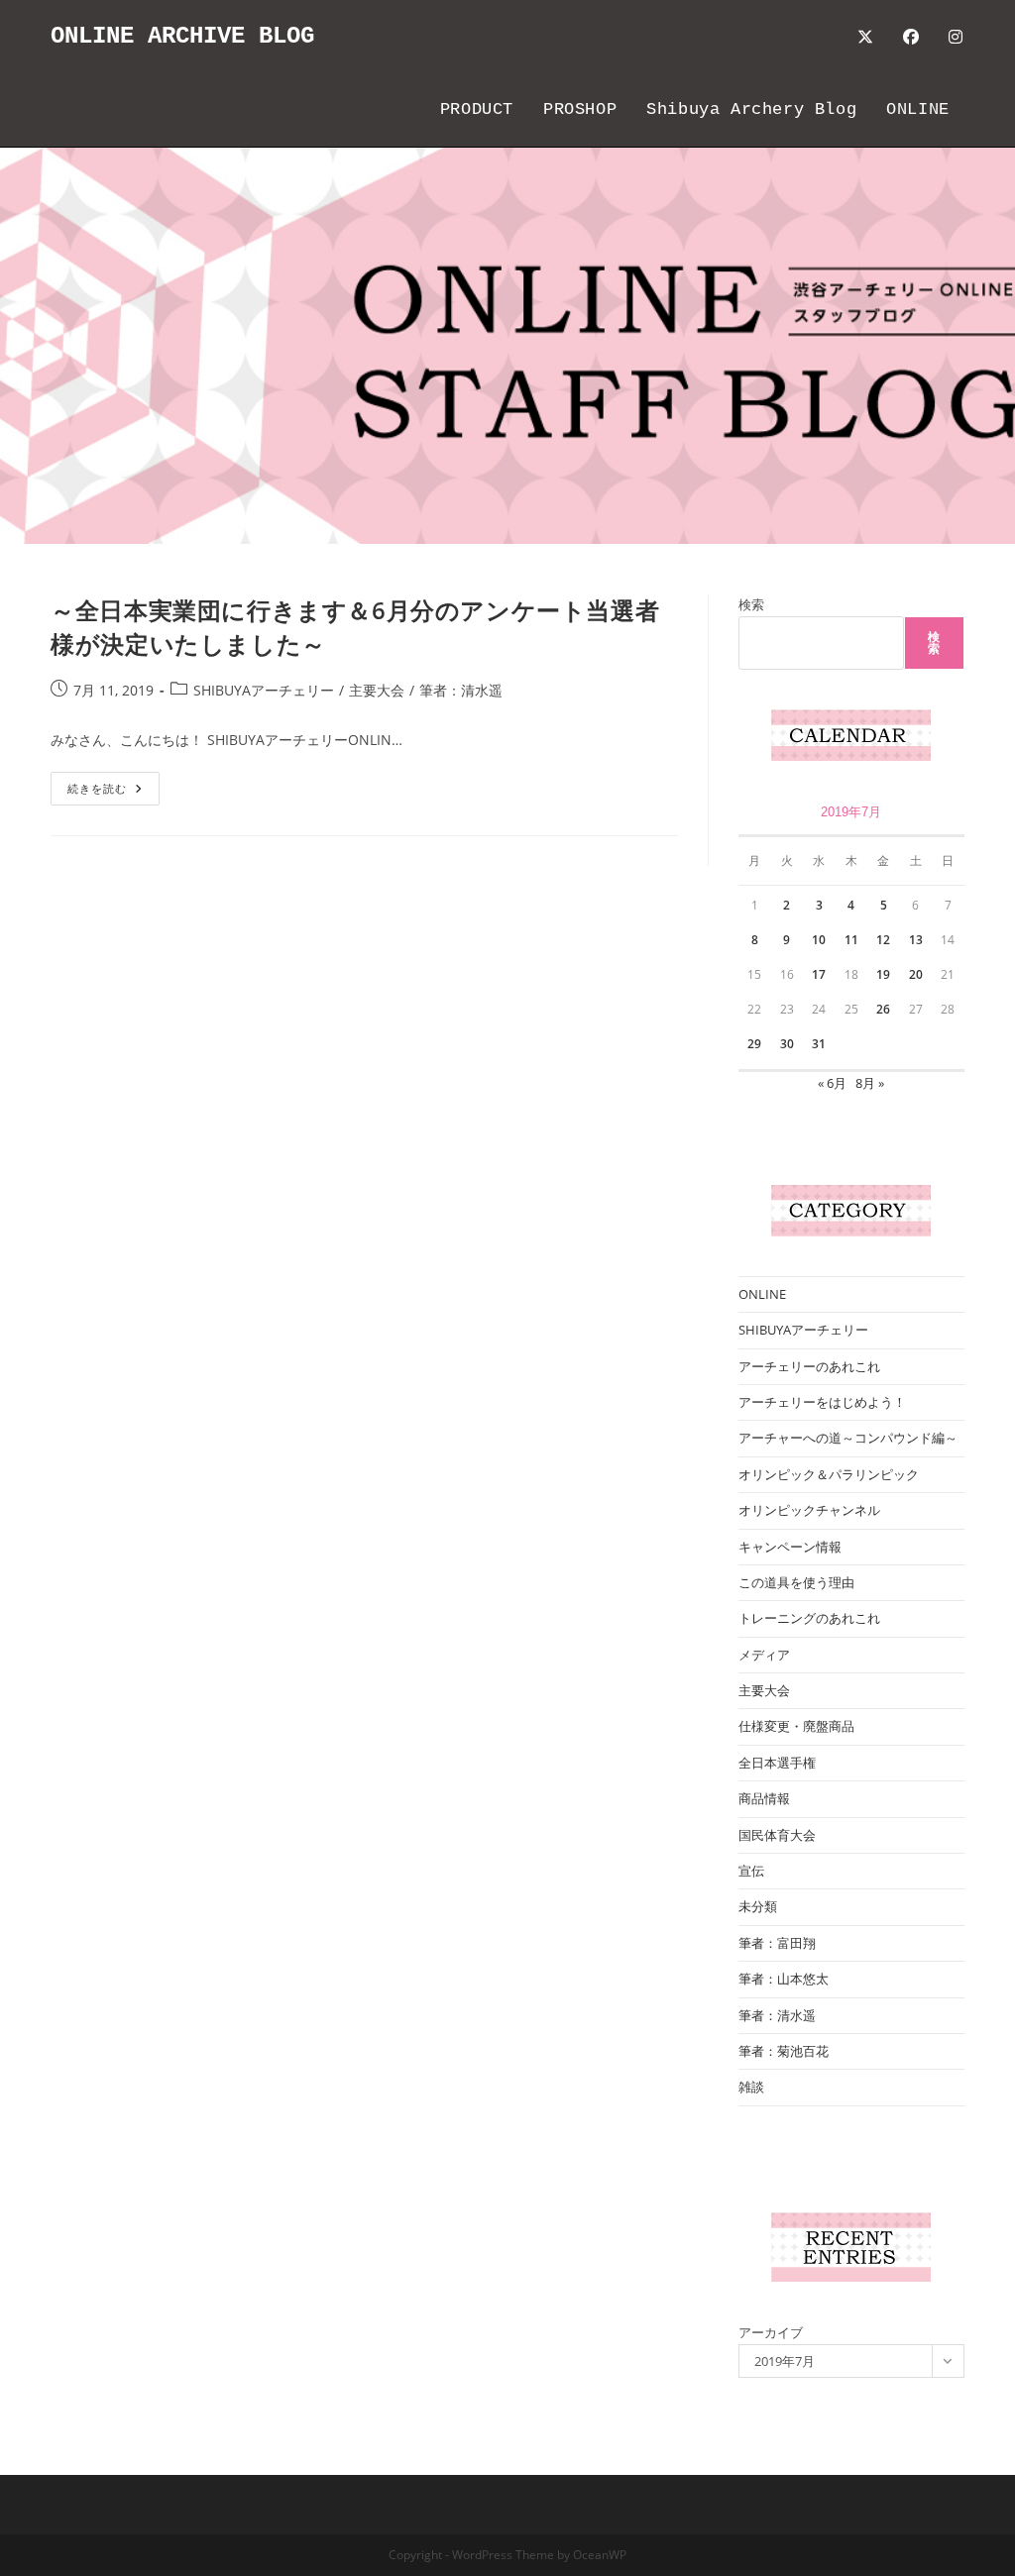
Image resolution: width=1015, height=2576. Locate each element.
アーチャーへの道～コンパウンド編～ (848, 1438)
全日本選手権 (777, 1763)
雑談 (751, 2087)
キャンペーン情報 (790, 1547)
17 (819, 974)
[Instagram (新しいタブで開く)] (956, 37)
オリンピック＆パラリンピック (829, 1474)
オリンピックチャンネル (809, 1510)
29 (754, 1044)
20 (916, 974)
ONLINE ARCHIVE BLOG (182, 36)
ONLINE (762, 1294)
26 (883, 1009)
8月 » (870, 1083)
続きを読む (104, 792)
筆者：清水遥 (461, 690)
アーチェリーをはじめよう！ (822, 1402)
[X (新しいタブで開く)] (865, 37)
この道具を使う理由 (796, 1582)
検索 (751, 604)
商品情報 (764, 1798)
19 (883, 974)
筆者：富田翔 (777, 1943)
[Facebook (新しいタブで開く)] (911, 37)
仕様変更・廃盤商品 (796, 1726)
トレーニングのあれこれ (809, 1618)
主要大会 (377, 690)
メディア (764, 1655)
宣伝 (751, 1871)
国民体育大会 (777, 1835)
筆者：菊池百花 (784, 2051)
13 (916, 940)
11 (851, 940)
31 (819, 1044)
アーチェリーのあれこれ (809, 1366)
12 (883, 940)
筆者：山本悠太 (784, 1979)
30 (787, 1044)
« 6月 (832, 1083)
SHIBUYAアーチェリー (264, 690)
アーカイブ (771, 2332)
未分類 (758, 1906)
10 (819, 940)
